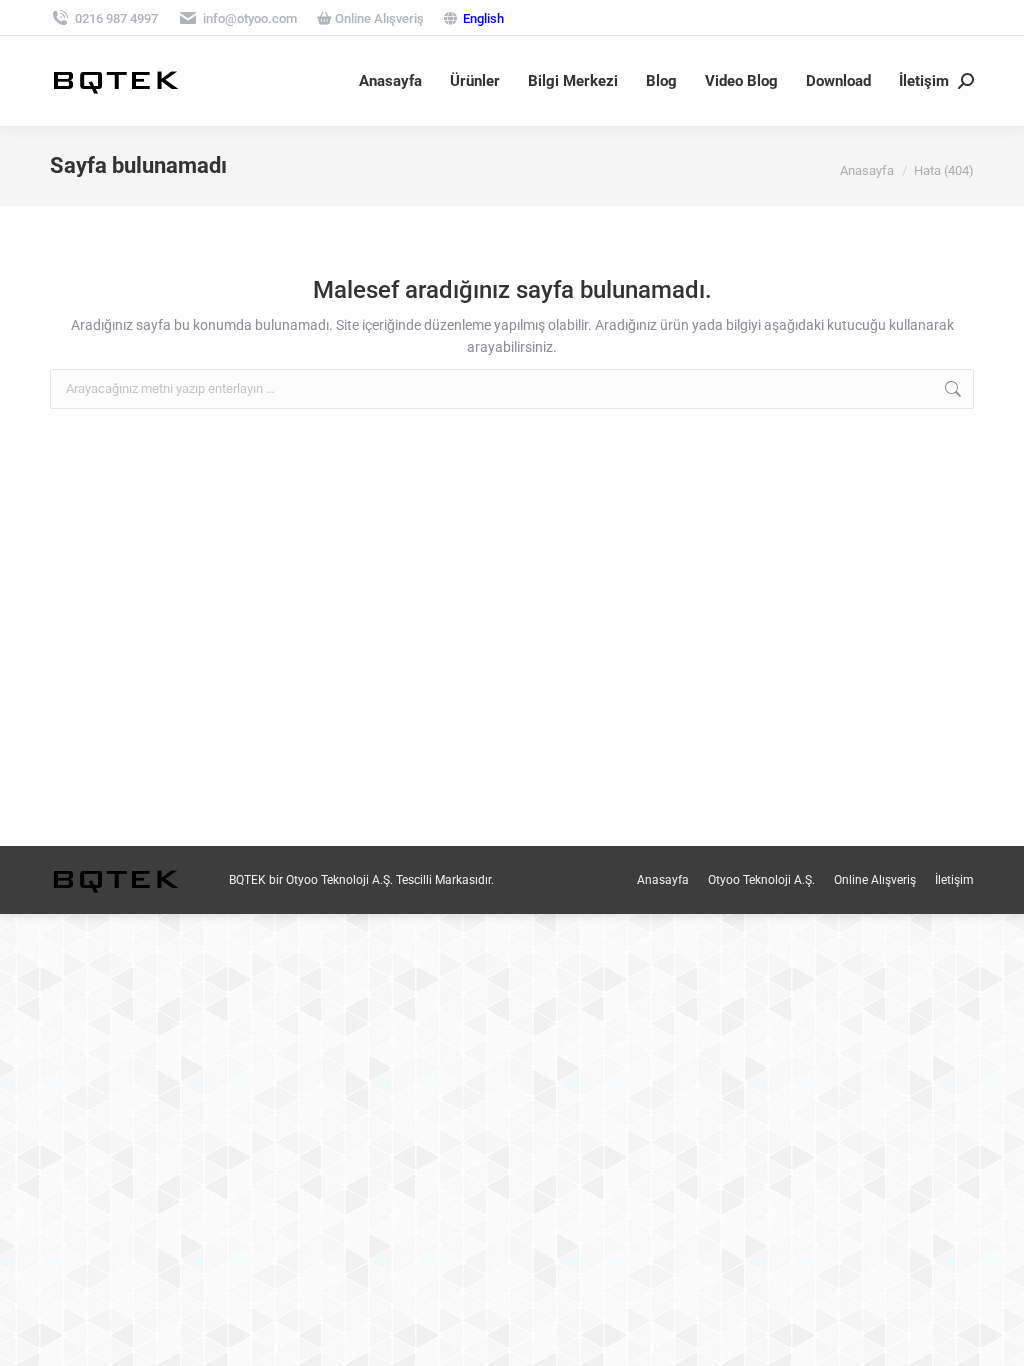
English (483, 18)
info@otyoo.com (250, 18)
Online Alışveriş (378, 18)
